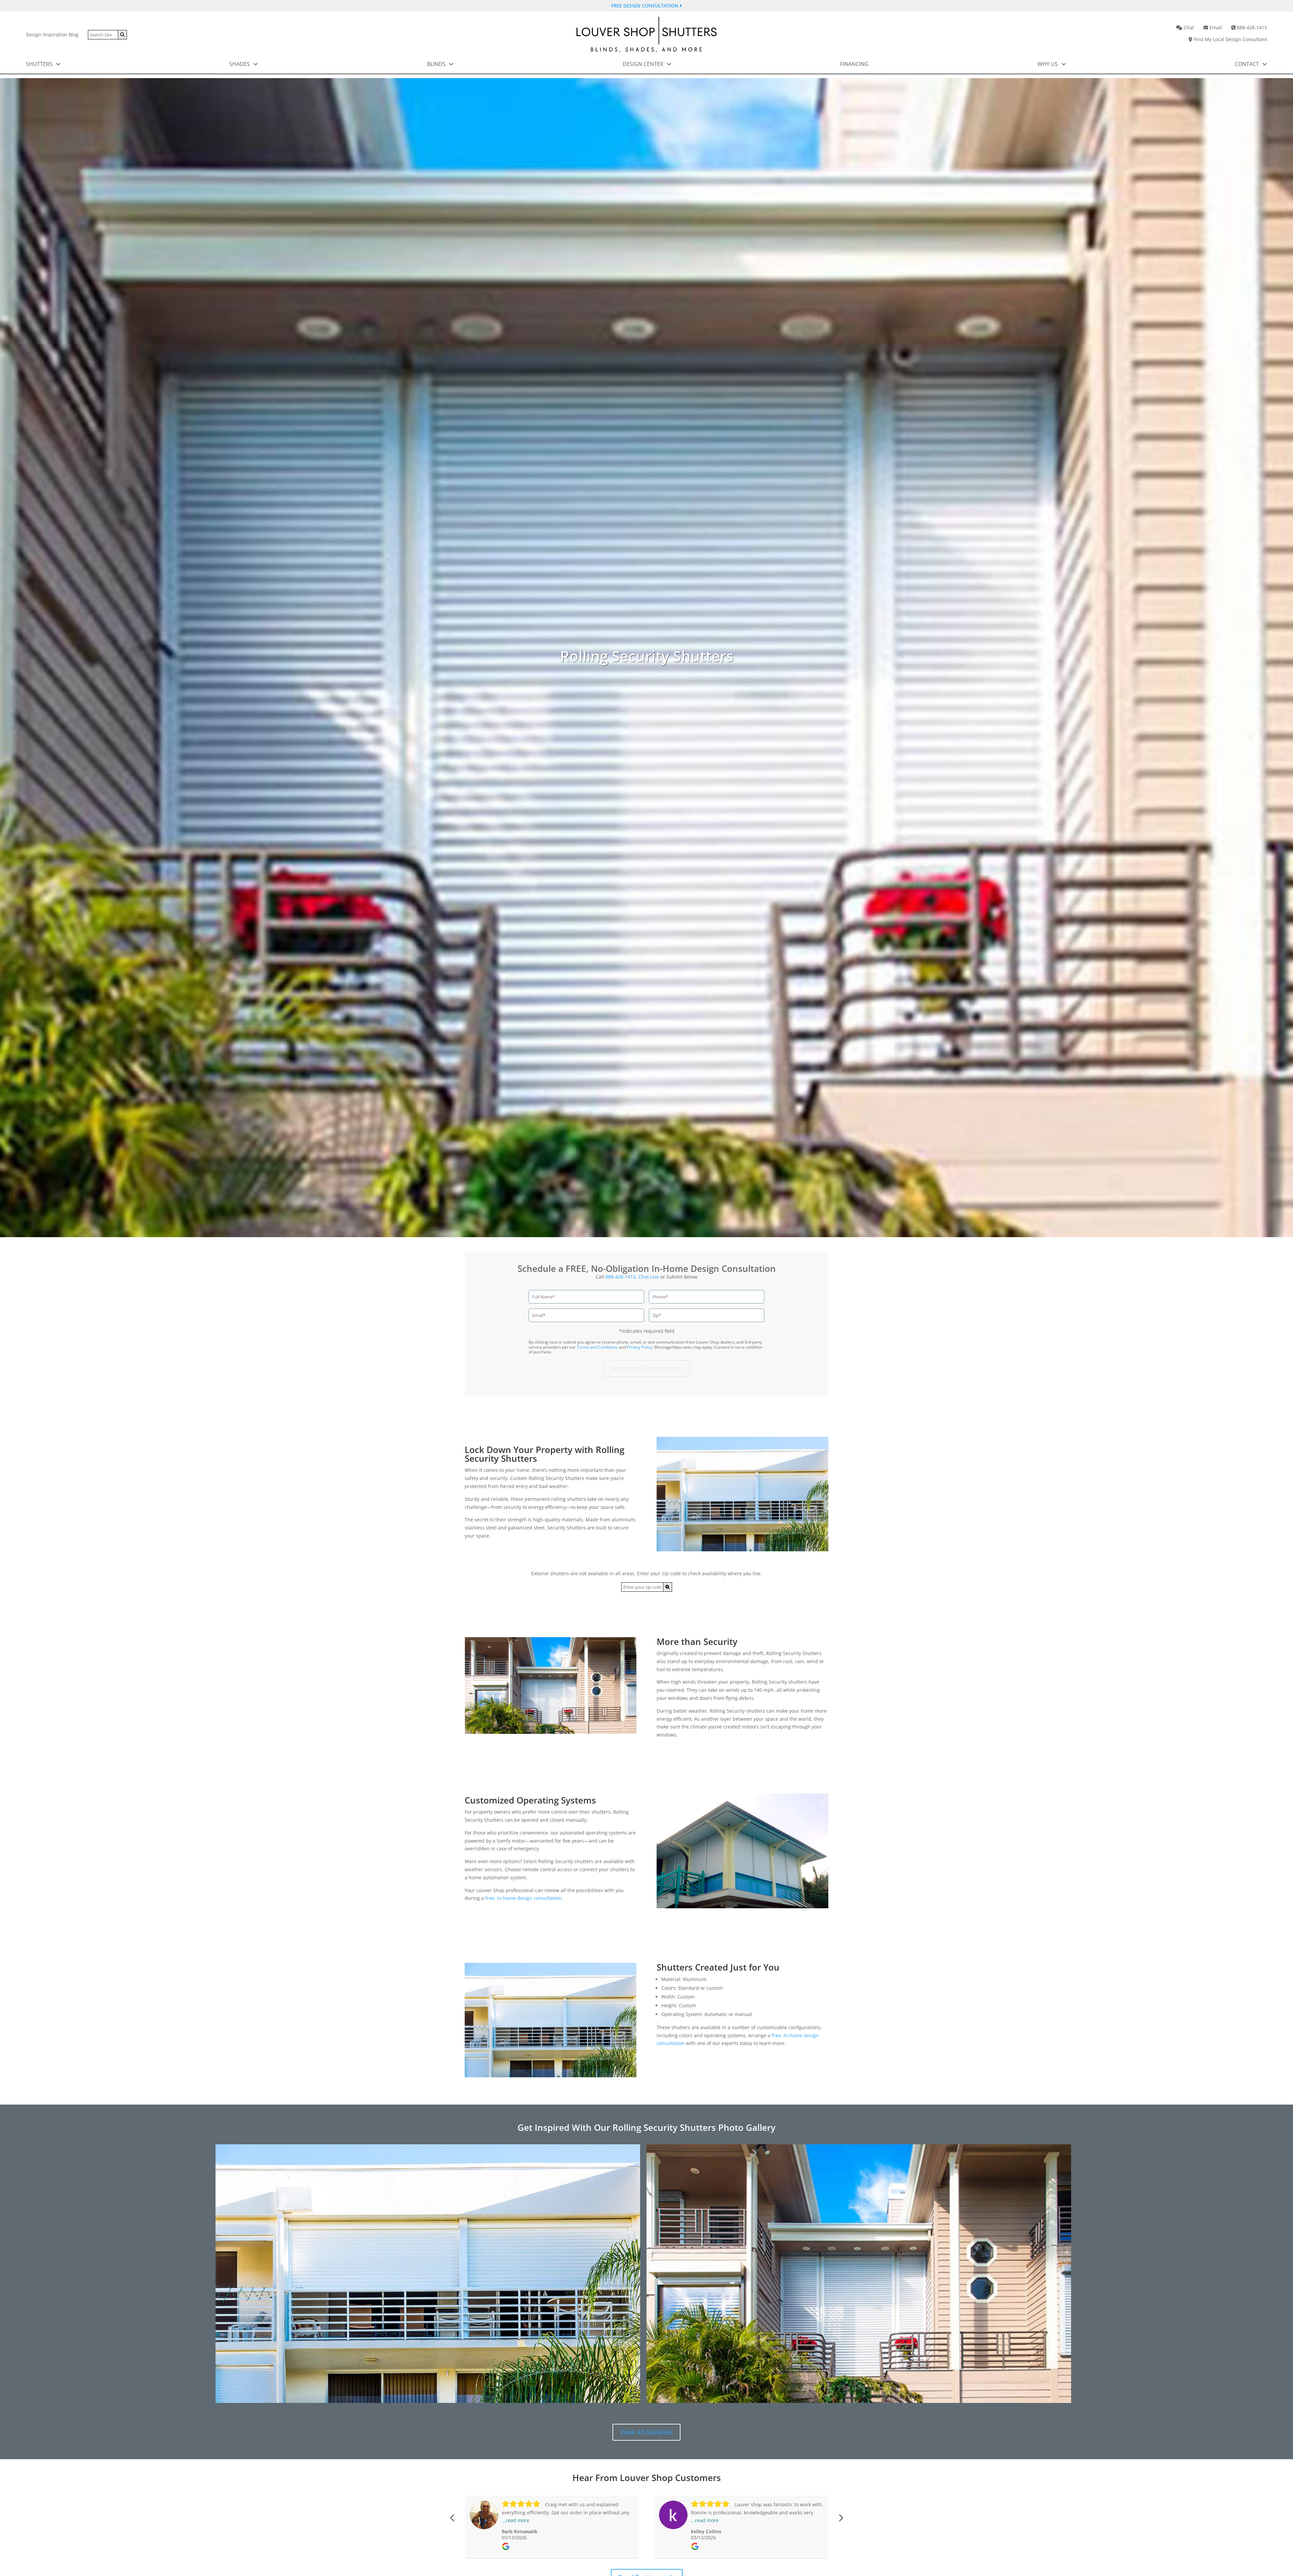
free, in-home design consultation (523, 1898)
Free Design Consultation (645, 6)
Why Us (1048, 64)
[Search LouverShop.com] (668, 1587)
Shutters (40, 64)
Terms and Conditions (597, 1347)
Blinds (437, 64)
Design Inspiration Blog (52, 35)
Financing (854, 64)
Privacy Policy (640, 1347)
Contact (1248, 64)
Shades (240, 64)
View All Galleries (646, 2432)
